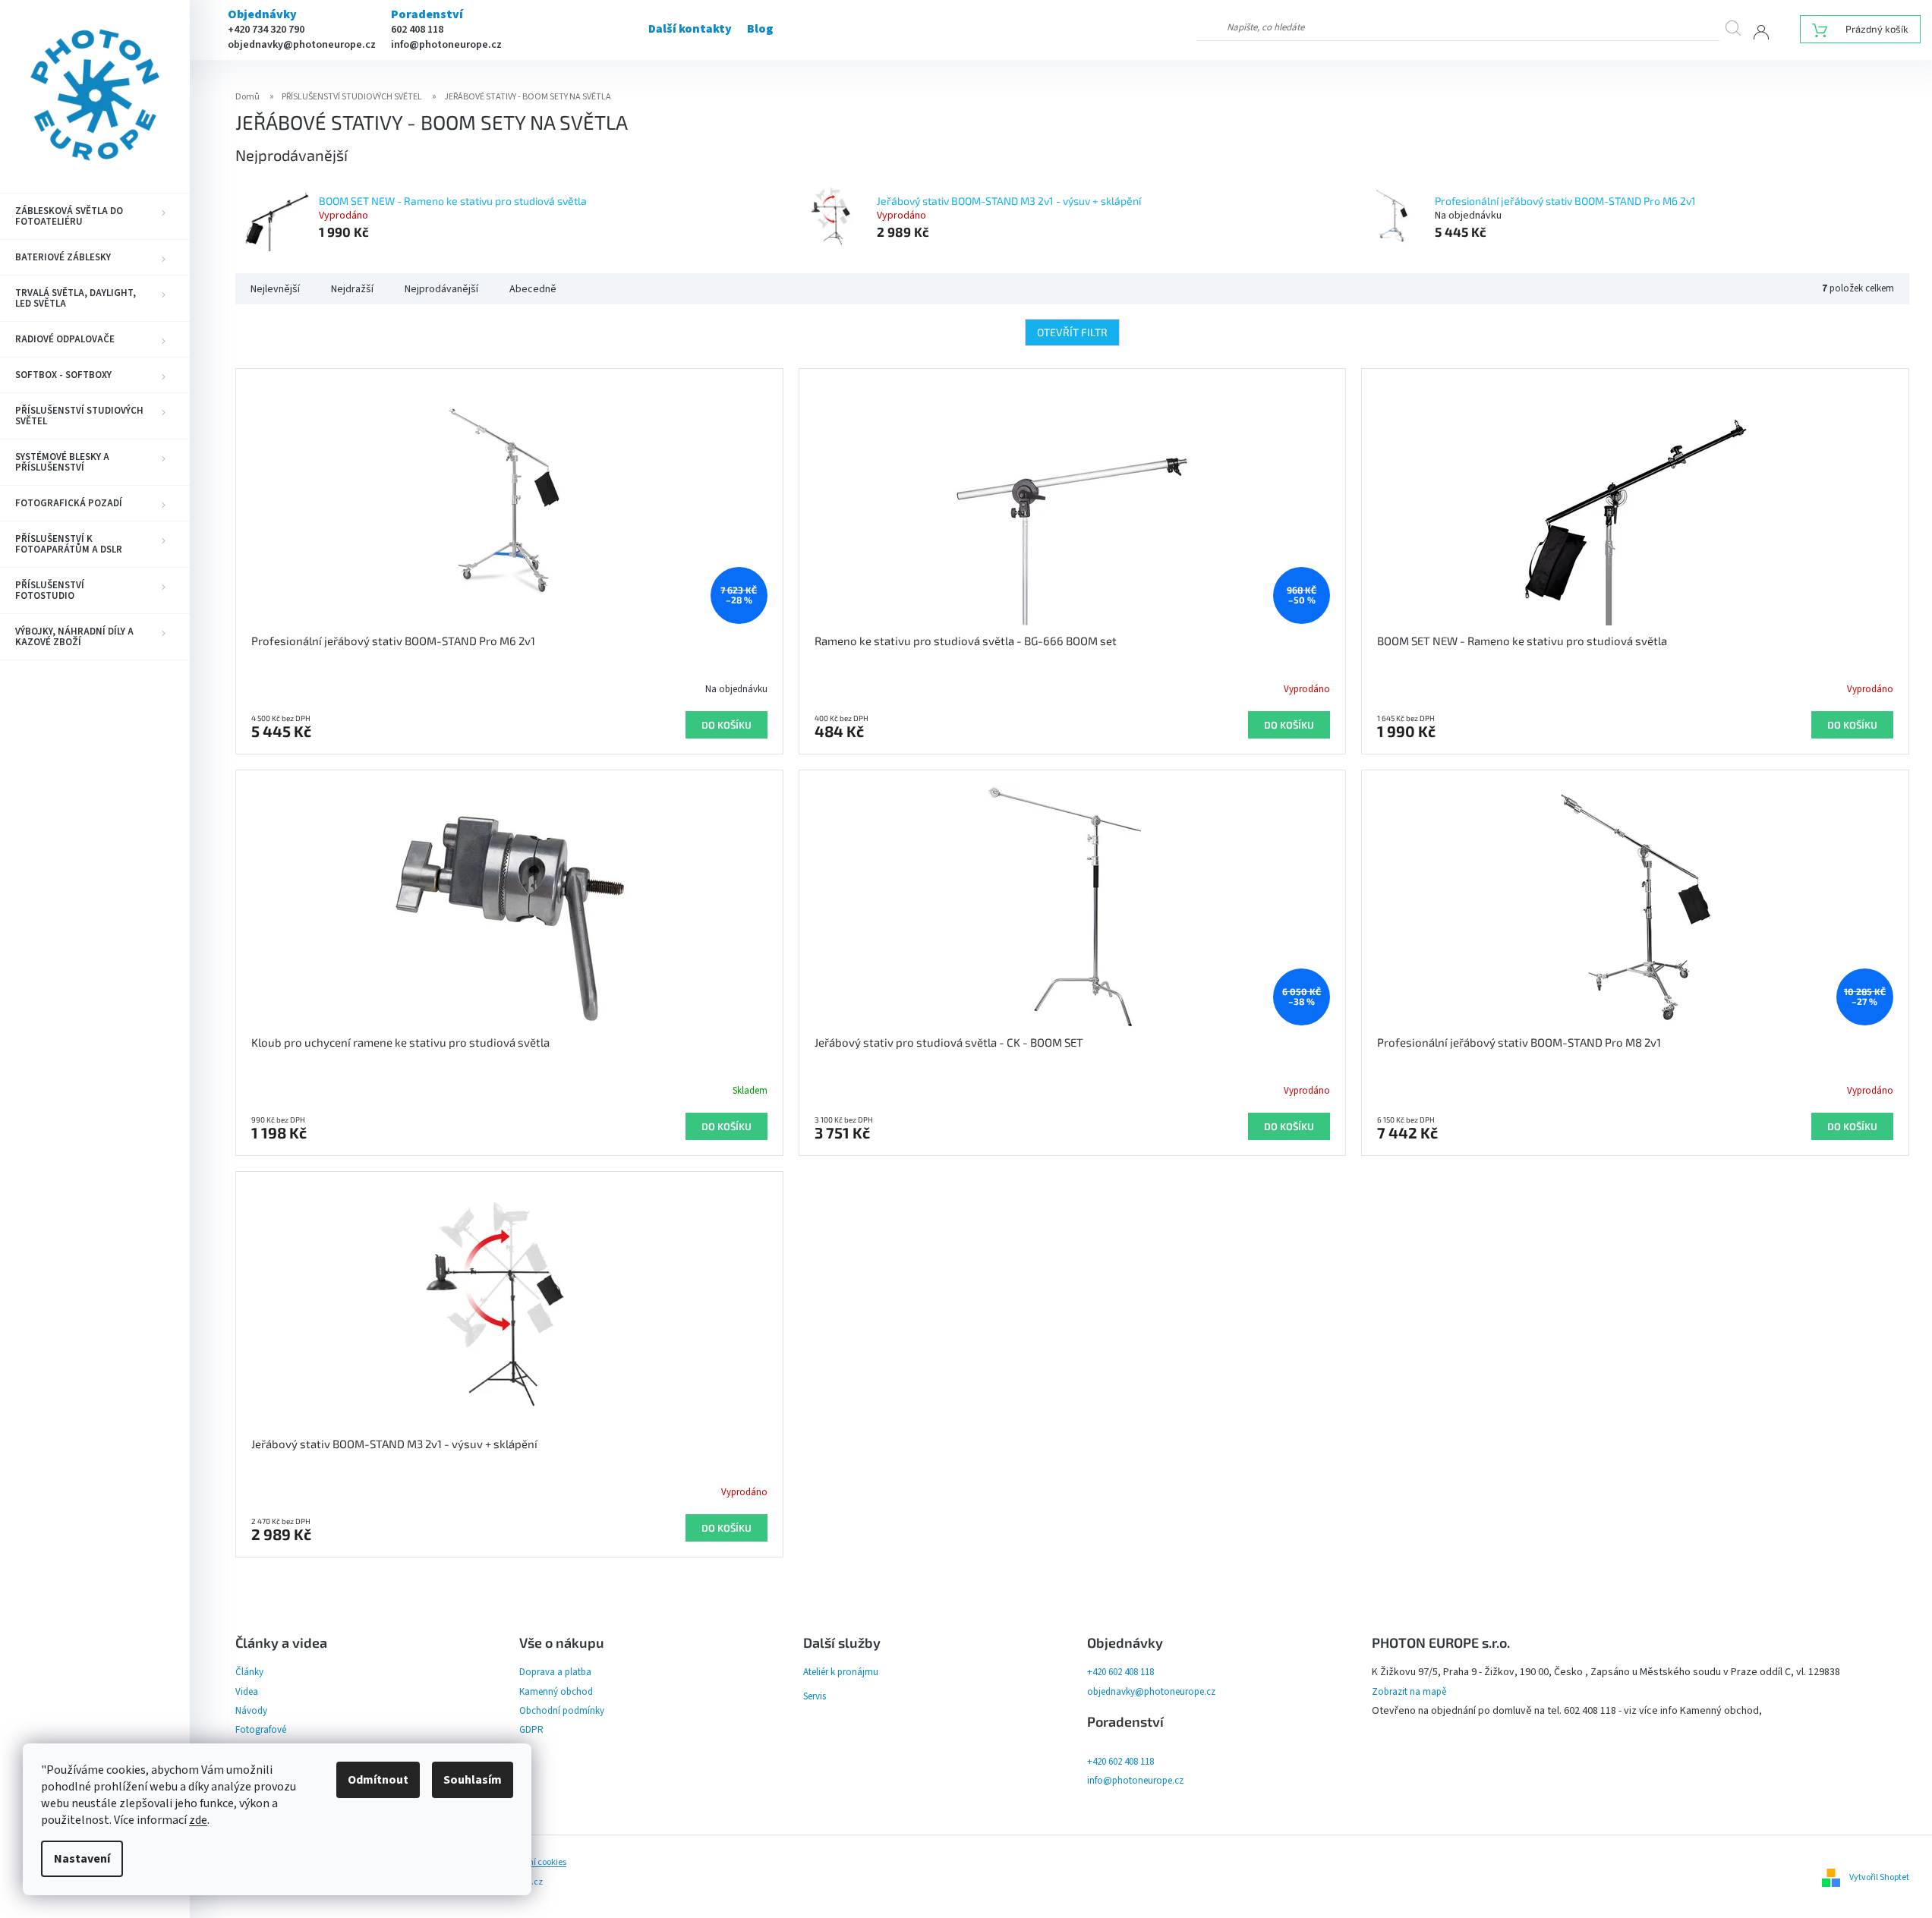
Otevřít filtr (1072, 332)
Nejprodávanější (441, 289)
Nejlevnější (275, 289)
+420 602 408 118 (1120, 1672)
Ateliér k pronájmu (841, 1672)
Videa (247, 1692)
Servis (815, 1696)
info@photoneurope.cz (446, 45)
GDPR (531, 1730)
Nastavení (82, 1859)
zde (198, 1820)
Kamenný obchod (556, 1692)
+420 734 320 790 (266, 30)
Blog (760, 29)
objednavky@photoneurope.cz (302, 45)
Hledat (1739, 28)
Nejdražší (352, 289)
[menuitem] (95, 216)
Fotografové (261, 1730)
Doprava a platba (555, 1672)
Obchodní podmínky (562, 1711)
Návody (251, 1711)
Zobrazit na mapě (1409, 1692)
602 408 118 (417, 30)
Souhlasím (473, 1780)
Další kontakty (690, 29)
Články (249, 1672)
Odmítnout (378, 1780)
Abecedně (533, 289)
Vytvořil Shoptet (1879, 1877)
